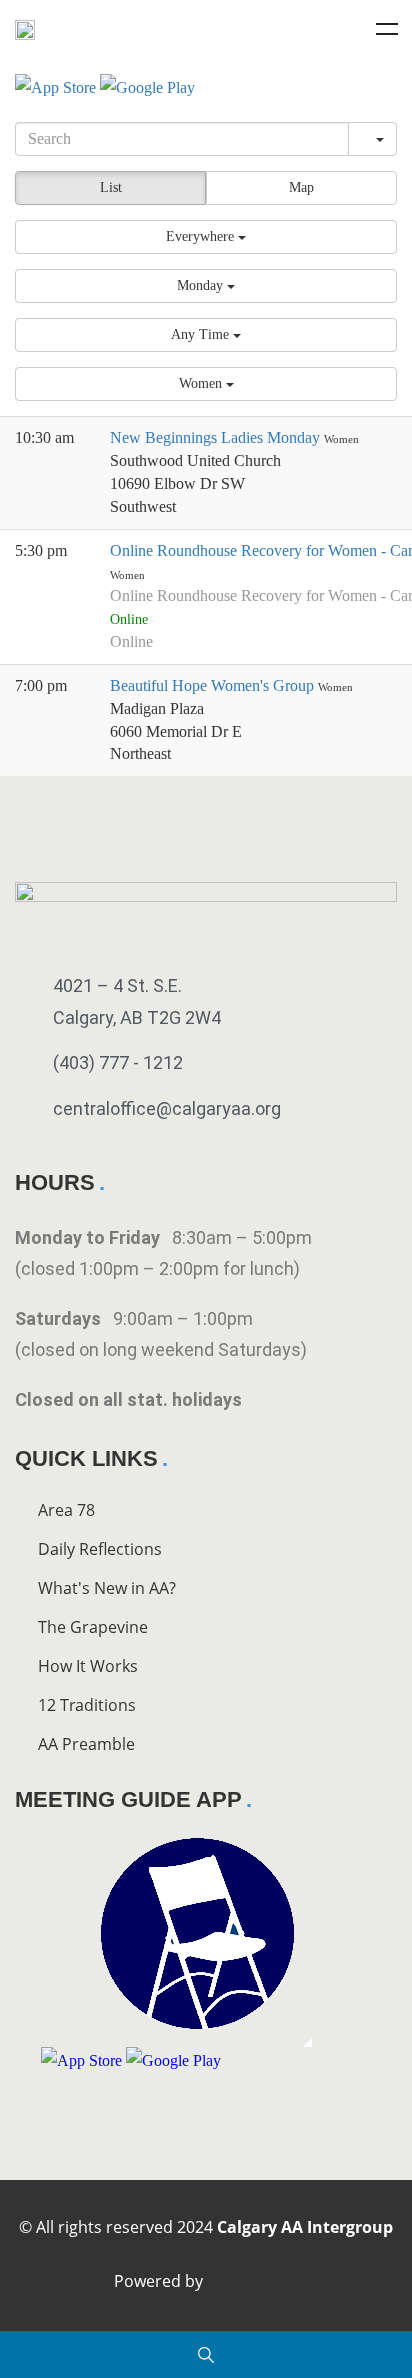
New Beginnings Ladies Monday (217, 437)
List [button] (111, 187)
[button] (206, 237)
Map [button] (301, 187)
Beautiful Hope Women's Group (214, 685)
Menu (387, 29)
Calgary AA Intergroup (305, 2227)
